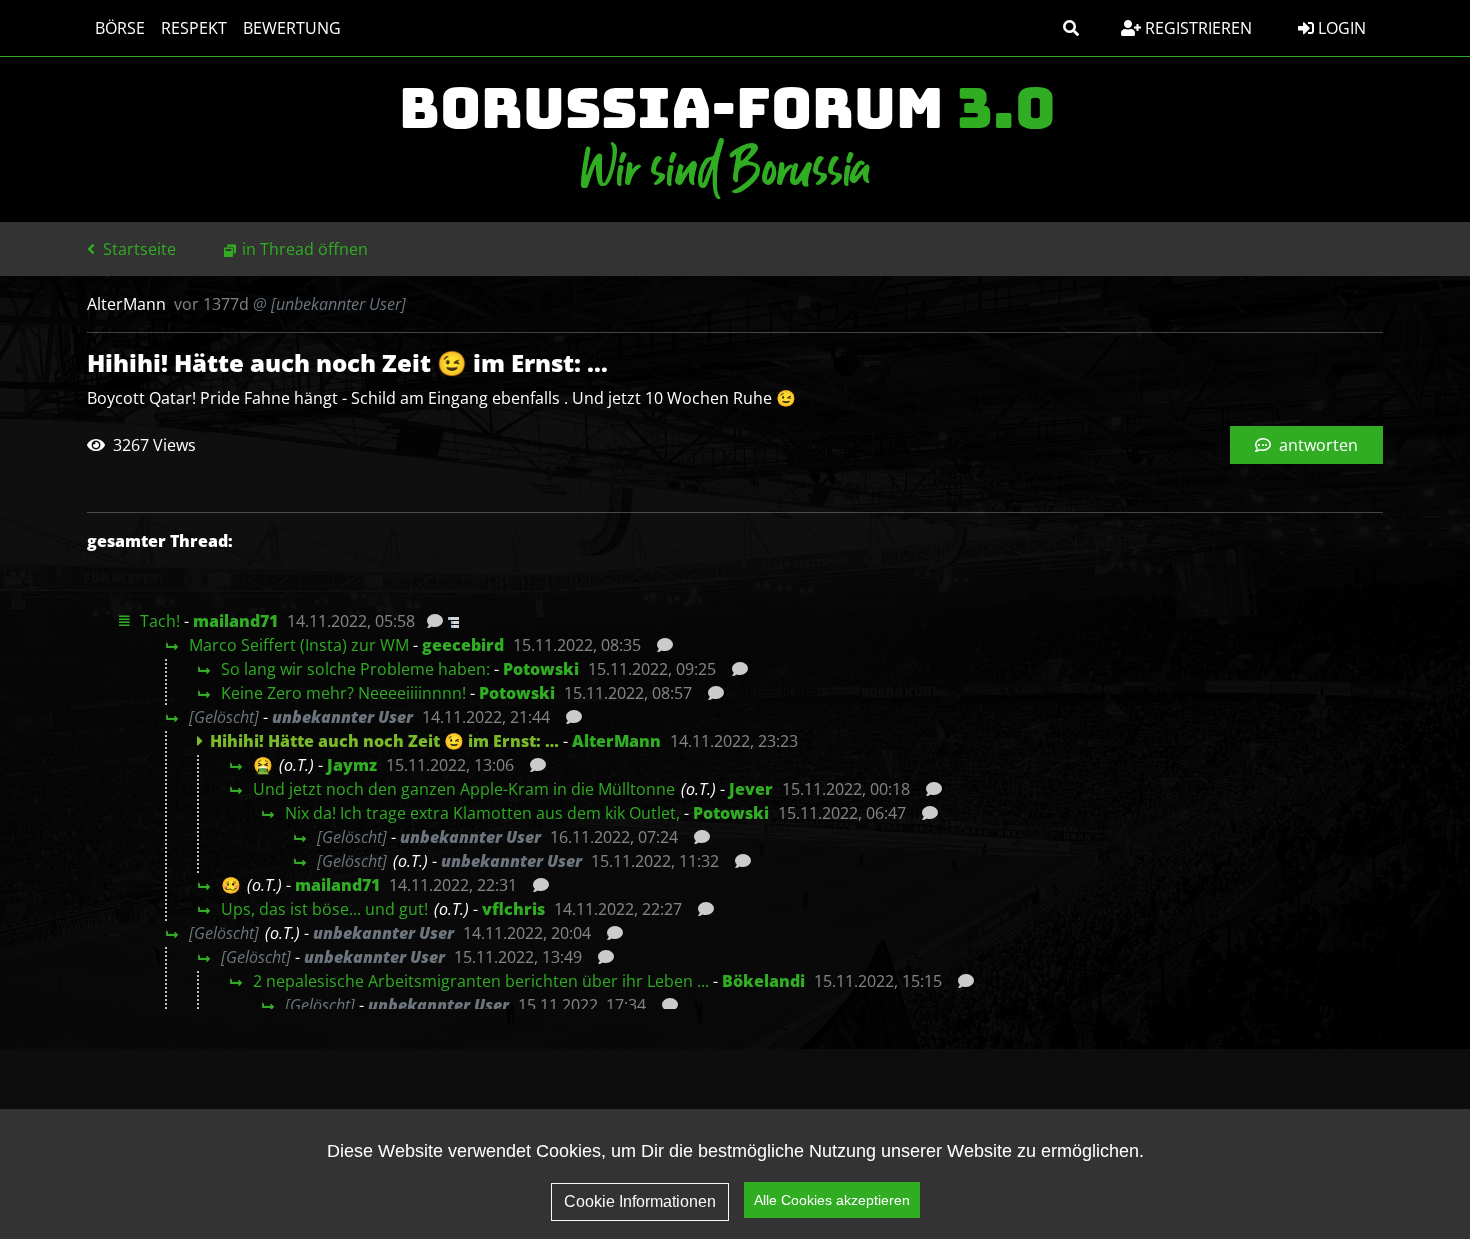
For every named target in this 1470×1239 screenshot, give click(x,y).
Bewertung (292, 28)
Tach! (160, 621)
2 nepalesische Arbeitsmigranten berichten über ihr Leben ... (481, 981)
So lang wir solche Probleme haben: (355, 669)
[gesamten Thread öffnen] (451, 621)
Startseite (137, 249)
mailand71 (235, 621)
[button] (1071, 28)
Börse (120, 28)
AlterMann (616, 741)
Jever (751, 789)
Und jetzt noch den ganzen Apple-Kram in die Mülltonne (464, 789)
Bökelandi (763, 981)
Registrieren (1196, 28)
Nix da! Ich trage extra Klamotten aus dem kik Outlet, (482, 813)
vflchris (513, 909)
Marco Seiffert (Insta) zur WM (299, 645)
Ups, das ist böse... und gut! (324, 909)
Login (1340, 28)
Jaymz (352, 765)
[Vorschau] (429, 621)
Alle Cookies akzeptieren (832, 1200)
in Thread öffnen (305, 249)
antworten (1316, 445)
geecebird (463, 645)
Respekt (194, 28)
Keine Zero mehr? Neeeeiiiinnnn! (343, 693)
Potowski (541, 669)
